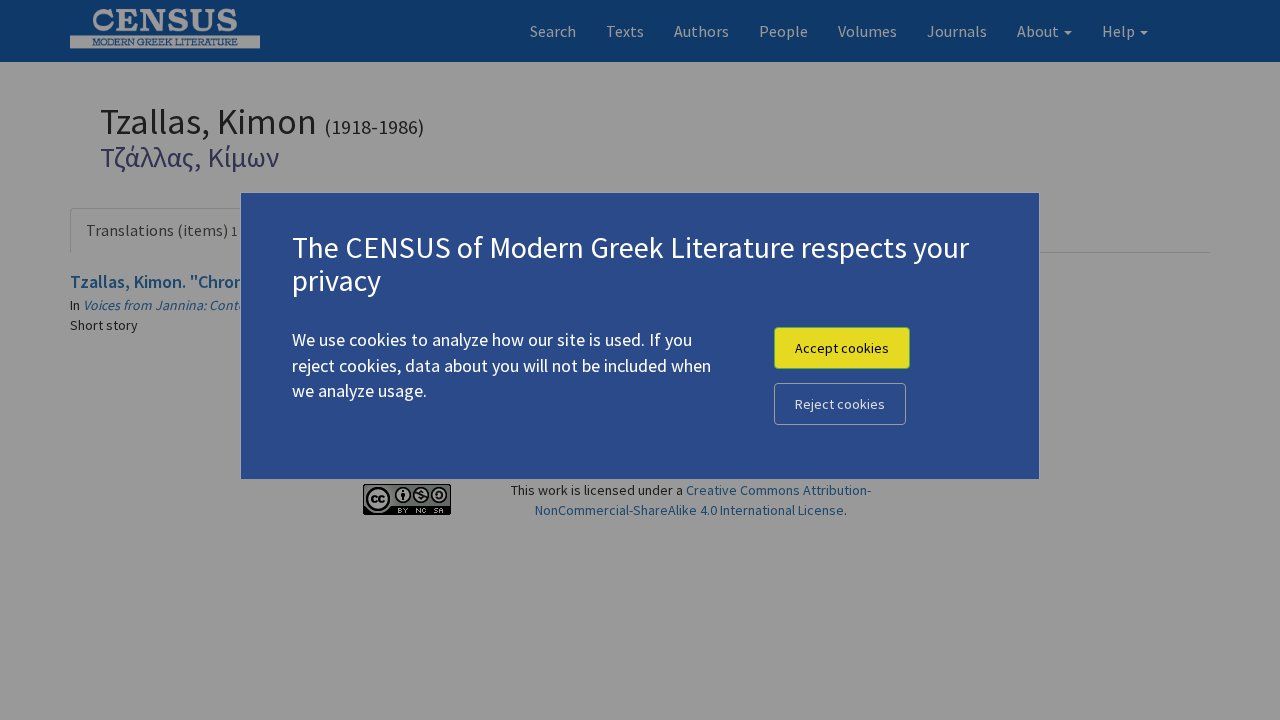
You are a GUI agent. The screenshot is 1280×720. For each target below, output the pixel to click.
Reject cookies (840, 404)
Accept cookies (842, 348)
